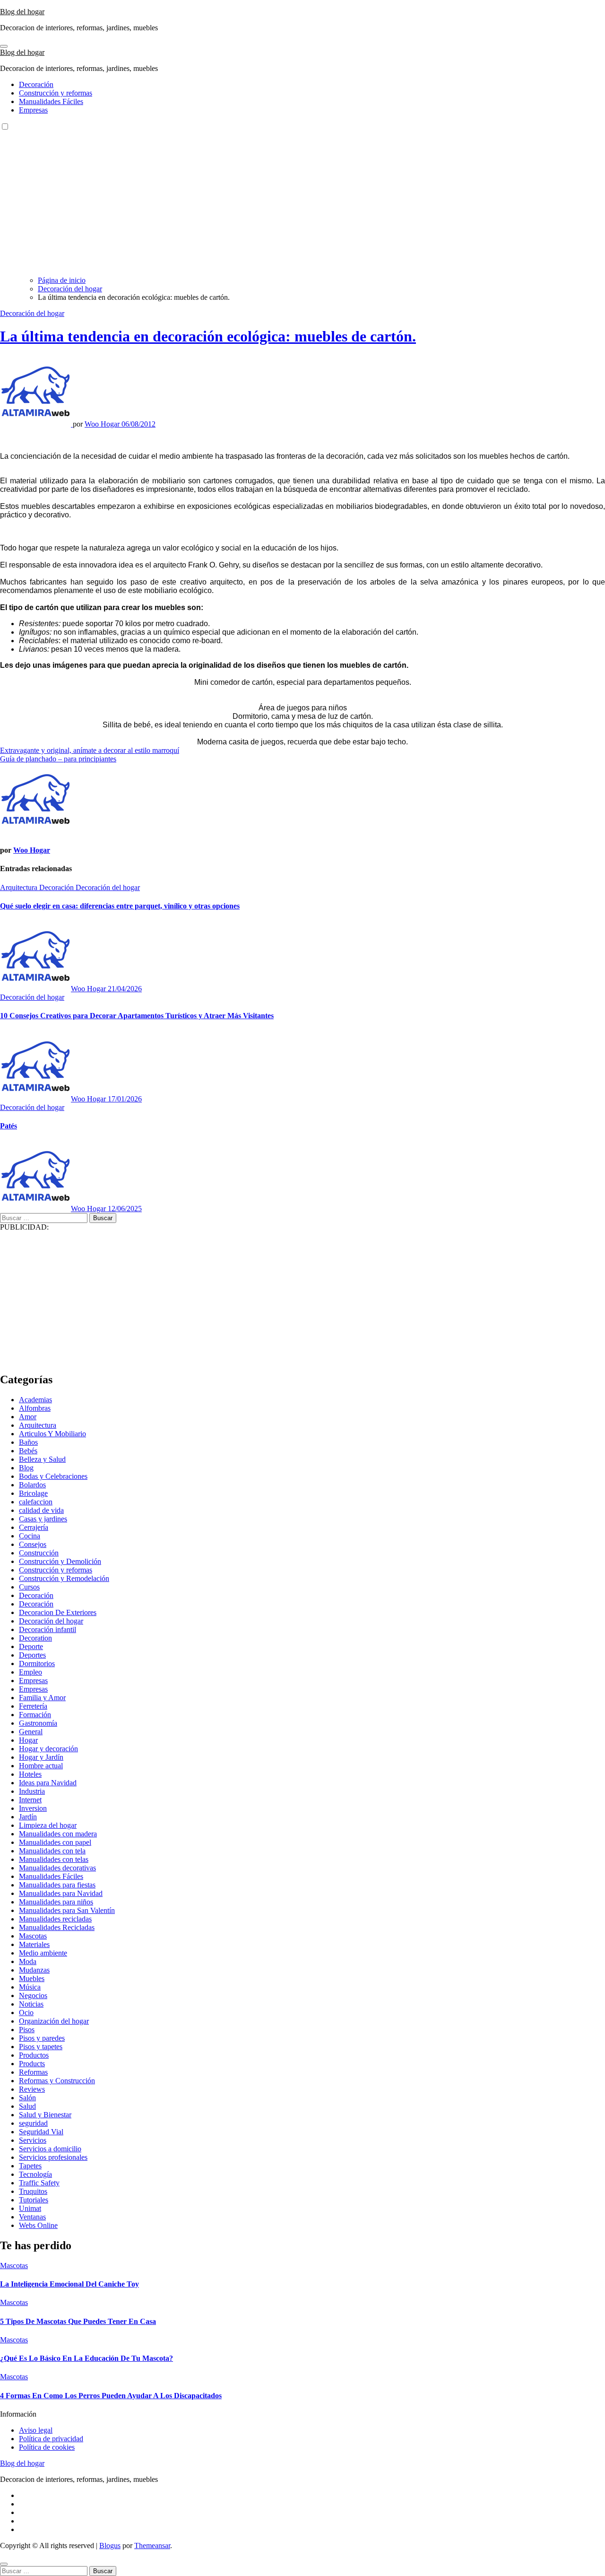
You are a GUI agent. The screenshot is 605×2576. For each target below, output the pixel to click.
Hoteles (30, 1774)
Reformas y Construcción (57, 2081)
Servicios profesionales (53, 2157)
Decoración (36, 84)
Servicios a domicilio (50, 2149)
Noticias (31, 2004)
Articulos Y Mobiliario (52, 1434)
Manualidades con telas (54, 1859)
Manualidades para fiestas (57, 1885)
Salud (27, 2106)
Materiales (34, 1944)
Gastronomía (38, 1723)
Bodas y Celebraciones (53, 1476)
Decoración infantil (48, 1629)
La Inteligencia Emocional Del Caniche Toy (69, 2284)
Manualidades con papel (55, 1842)
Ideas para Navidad (48, 1783)
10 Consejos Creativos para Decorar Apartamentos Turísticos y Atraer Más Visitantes (137, 1016)
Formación (35, 1715)
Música (30, 1987)
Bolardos (32, 1485)
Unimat (30, 2208)
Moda (28, 1961)
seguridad (33, 2123)
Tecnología (35, 2174)
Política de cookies (47, 2447)
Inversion (33, 1808)
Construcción (39, 1553)
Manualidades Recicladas (57, 1927)
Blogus (110, 2545)
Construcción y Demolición (60, 1561)
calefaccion (36, 1502)
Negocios (33, 1995)
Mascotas (33, 1936)
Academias (35, 1400)
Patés (9, 1126)
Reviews (32, 2089)
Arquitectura (20, 887)
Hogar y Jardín (41, 1757)
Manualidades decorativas (57, 1868)
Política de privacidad (51, 2439)
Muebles (32, 1978)
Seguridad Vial (41, 2132)
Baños (28, 1442)
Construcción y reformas (56, 93)
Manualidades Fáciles (51, 101)
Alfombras (35, 1408)
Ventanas (32, 2217)
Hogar (28, 1740)
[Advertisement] (302, 202)
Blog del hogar (22, 12)
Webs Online (38, 2225)
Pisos (27, 2030)
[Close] (4, 2564)
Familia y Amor (42, 1698)
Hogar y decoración (48, 1749)
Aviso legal (36, 2430)
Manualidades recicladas (55, 1919)
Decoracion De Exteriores (58, 1612)
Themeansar (152, 2545)
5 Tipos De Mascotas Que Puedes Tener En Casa (78, 2321)
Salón (27, 2098)
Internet (30, 1800)
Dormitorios (37, 1663)
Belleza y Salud (42, 1459)
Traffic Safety (39, 2183)
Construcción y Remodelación (64, 1578)
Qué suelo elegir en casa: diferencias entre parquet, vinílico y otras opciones (120, 906)
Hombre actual (41, 1766)
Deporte (31, 1646)
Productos (34, 2055)
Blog (26, 1468)
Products (32, 2064)
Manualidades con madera (58, 1834)
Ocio (26, 2013)
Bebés (28, 1451)
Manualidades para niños (56, 1902)
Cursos (29, 1587)
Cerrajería (34, 1527)
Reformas (33, 2072)
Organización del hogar (54, 2021)
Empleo (30, 1672)
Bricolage (33, 1493)
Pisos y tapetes (41, 2047)
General (31, 1732)
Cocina (30, 1536)
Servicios (33, 2140)
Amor (28, 1417)
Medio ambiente (43, 1953)
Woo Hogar (103, 424)
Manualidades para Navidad (61, 1893)
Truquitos (33, 2191)
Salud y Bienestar (45, 2115)
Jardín (28, 1817)
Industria (32, 1791)
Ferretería (33, 1706)
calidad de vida (41, 1510)
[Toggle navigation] (4, 46)
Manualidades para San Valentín (67, 1910)
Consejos (33, 1544)
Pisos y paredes (42, 2038)
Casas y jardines (43, 1519)
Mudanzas (34, 1970)
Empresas (33, 110)
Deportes (32, 1655)
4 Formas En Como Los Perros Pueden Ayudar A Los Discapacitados (111, 2396)
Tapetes (30, 2166)
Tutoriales (34, 2200)
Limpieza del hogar (48, 1825)
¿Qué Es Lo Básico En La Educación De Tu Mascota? (86, 2358)
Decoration (35, 1638)
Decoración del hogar (32, 313)
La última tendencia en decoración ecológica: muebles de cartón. (208, 336)
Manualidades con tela (52, 1851)
